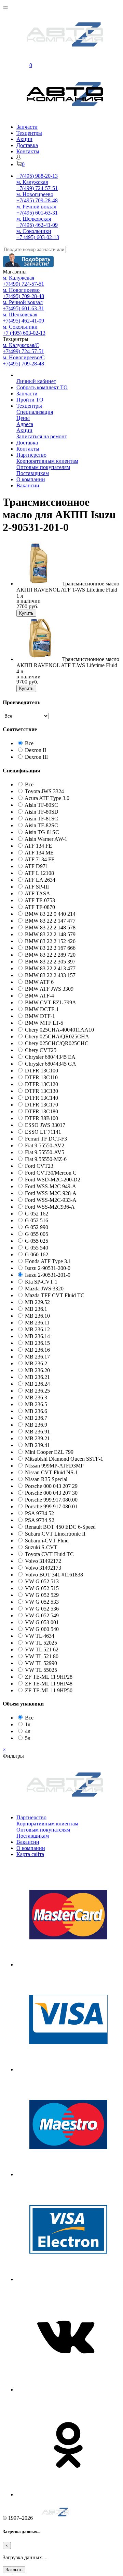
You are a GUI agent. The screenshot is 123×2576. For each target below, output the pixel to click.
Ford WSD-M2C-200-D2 (53, 1180)
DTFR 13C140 (42, 1098)
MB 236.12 (37, 1329)
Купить (26, 613)
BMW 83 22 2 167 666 (50, 948)
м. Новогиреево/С (24, 357)
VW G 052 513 (42, 1581)
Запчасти (27, 127)
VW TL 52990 (41, 1663)
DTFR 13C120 (42, 1084)
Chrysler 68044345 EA (50, 1057)
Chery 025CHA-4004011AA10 (59, 1030)
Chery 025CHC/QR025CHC (57, 1043)
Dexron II (36, 750)
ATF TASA (37, 893)
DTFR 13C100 (42, 1071)
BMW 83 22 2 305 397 (50, 962)
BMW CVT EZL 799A (51, 1002)
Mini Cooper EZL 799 (49, 1452)
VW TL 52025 (41, 1643)
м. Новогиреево (35, 194)
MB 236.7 (36, 1418)
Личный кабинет (36, 381)
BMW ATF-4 (39, 996)
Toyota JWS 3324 (44, 791)
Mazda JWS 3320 (44, 1289)
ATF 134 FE (38, 846)
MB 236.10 (37, 1316)
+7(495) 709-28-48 (37, 200)
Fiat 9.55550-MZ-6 (46, 1159)
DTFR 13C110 (41, 1077)
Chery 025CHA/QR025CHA (57, 1036)
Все (29, 743)
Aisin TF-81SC (41, 819)
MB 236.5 (36, 1404)
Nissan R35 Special (46, 1479)
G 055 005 (37, 1234)
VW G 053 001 (42, 1622)
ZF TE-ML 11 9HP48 (49, 1684)
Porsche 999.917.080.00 (51, 1500)
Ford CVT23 (39, 1166)
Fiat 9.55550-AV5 (45, 1152)
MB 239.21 (37, 1438)
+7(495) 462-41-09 (37, 225)
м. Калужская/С (21, 345)
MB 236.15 (37, 1343)
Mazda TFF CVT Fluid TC (55, 1295)
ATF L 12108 (39, 873)
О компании (31, 479)
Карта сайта (30, 1854)
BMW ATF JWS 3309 (49, 989)
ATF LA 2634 (40, 880)
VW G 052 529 (42, 1595)
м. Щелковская (34, 219)
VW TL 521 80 (42, 1656)
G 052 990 (37, 1227)
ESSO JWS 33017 (45, 1125)
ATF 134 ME (39, 853)
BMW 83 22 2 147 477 (50, 921)
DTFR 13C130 (42, 1091)
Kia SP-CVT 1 (41, 1282)
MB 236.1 (36, 1309)
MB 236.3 (36, 1397)
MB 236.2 (36, 1363)
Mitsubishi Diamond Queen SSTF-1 (64, 1459)
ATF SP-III (37, 887)
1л (28, 1724)
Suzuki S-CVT (41, 1547)
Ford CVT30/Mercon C (51, 1173)
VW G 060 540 (42, 1629)
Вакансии (28, 485)
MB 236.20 (37, 1370)
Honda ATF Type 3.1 (48, 1261)
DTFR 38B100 (42, 1118)
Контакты (28, 151)
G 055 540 (37, 1248)
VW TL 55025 (41, 1670)
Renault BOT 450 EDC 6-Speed (60, 1527)
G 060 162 (37, 1254)
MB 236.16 (37, 1350)
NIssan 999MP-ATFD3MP (54, 1466)
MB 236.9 (36, 1425)
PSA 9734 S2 (40, 1520)
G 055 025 (37, 1241)
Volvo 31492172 (43, 1561)
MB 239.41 (37, 1445)
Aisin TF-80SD (42, 812)
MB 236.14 (37, 1336)
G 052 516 (37, 1220)
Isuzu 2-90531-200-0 (48, 1268)
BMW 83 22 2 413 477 (50, 968)
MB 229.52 (37, 1302)
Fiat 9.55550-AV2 (45, 1145)
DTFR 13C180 (42, 1111)
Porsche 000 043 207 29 (51, 1486)
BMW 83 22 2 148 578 (50, 928)
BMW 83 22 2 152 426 (50, 941)
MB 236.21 (37, 1377)
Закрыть (14, 2570)
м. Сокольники (34, 231)
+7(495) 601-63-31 (37, 213)
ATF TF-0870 (40, 907)
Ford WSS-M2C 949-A (51, 1186)
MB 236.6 (36, 1411)
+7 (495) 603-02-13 (38, 237)
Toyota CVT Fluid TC (49, 1554)
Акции (24, 139)
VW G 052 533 (42, 1602)
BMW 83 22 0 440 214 (50, 914)
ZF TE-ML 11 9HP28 (49, 1677)
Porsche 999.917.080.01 (51, 1506)
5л (28, 1738)
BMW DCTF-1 (42, 1009)
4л (28, 1731)
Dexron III (36, 757)
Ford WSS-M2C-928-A (51, 1193)
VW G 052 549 (42, 1615)
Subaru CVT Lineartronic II (55, 1534)
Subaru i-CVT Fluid (47, 1541)
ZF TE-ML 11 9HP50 (49, 1690)
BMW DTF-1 (40, 1016)
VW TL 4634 (40, 1636)
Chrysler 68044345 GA (51, 1064)
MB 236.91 (37, 1432)
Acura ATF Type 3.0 (47, 798)
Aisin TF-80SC (41, 805)
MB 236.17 (37, 1357)
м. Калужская (32, 182)
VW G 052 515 (42, 1588)
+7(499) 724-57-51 (37, 188)
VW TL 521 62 (42, 1650)
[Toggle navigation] (5, 7)
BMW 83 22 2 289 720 (50, 955)
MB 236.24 (37, 1384)
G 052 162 (37, 1214)
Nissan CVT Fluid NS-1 (51, 1472)
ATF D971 (36, 866)
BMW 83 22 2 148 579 (50, 934)
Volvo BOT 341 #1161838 (54, 1575)
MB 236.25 (37, 1391)
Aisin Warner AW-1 (46, 839)
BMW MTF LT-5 (44, 1023)
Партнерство (31, 455)
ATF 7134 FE (40, 859)
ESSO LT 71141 (43, 1132)
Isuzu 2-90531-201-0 (48, 1275)
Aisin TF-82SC (41, 825)
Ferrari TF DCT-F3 (46, 1139)
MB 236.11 (37, 1323)
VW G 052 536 (42, 1609)
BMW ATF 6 (39, 982)
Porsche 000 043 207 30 (51, 1493)
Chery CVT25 (41, 1050)
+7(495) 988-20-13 (37, 176)
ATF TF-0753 (40, 900)
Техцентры (29, 133)
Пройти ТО (30, 400)
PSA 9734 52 (39, 1513)
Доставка (27, 145)
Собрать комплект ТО (42, 387)
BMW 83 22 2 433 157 (50, 975)
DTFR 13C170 (42, 1105)
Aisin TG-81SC (42, 832)
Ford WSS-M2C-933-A (51, 1200)
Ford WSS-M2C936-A (50, 1207)
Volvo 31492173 (43, 1568)
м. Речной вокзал (36, 207)
